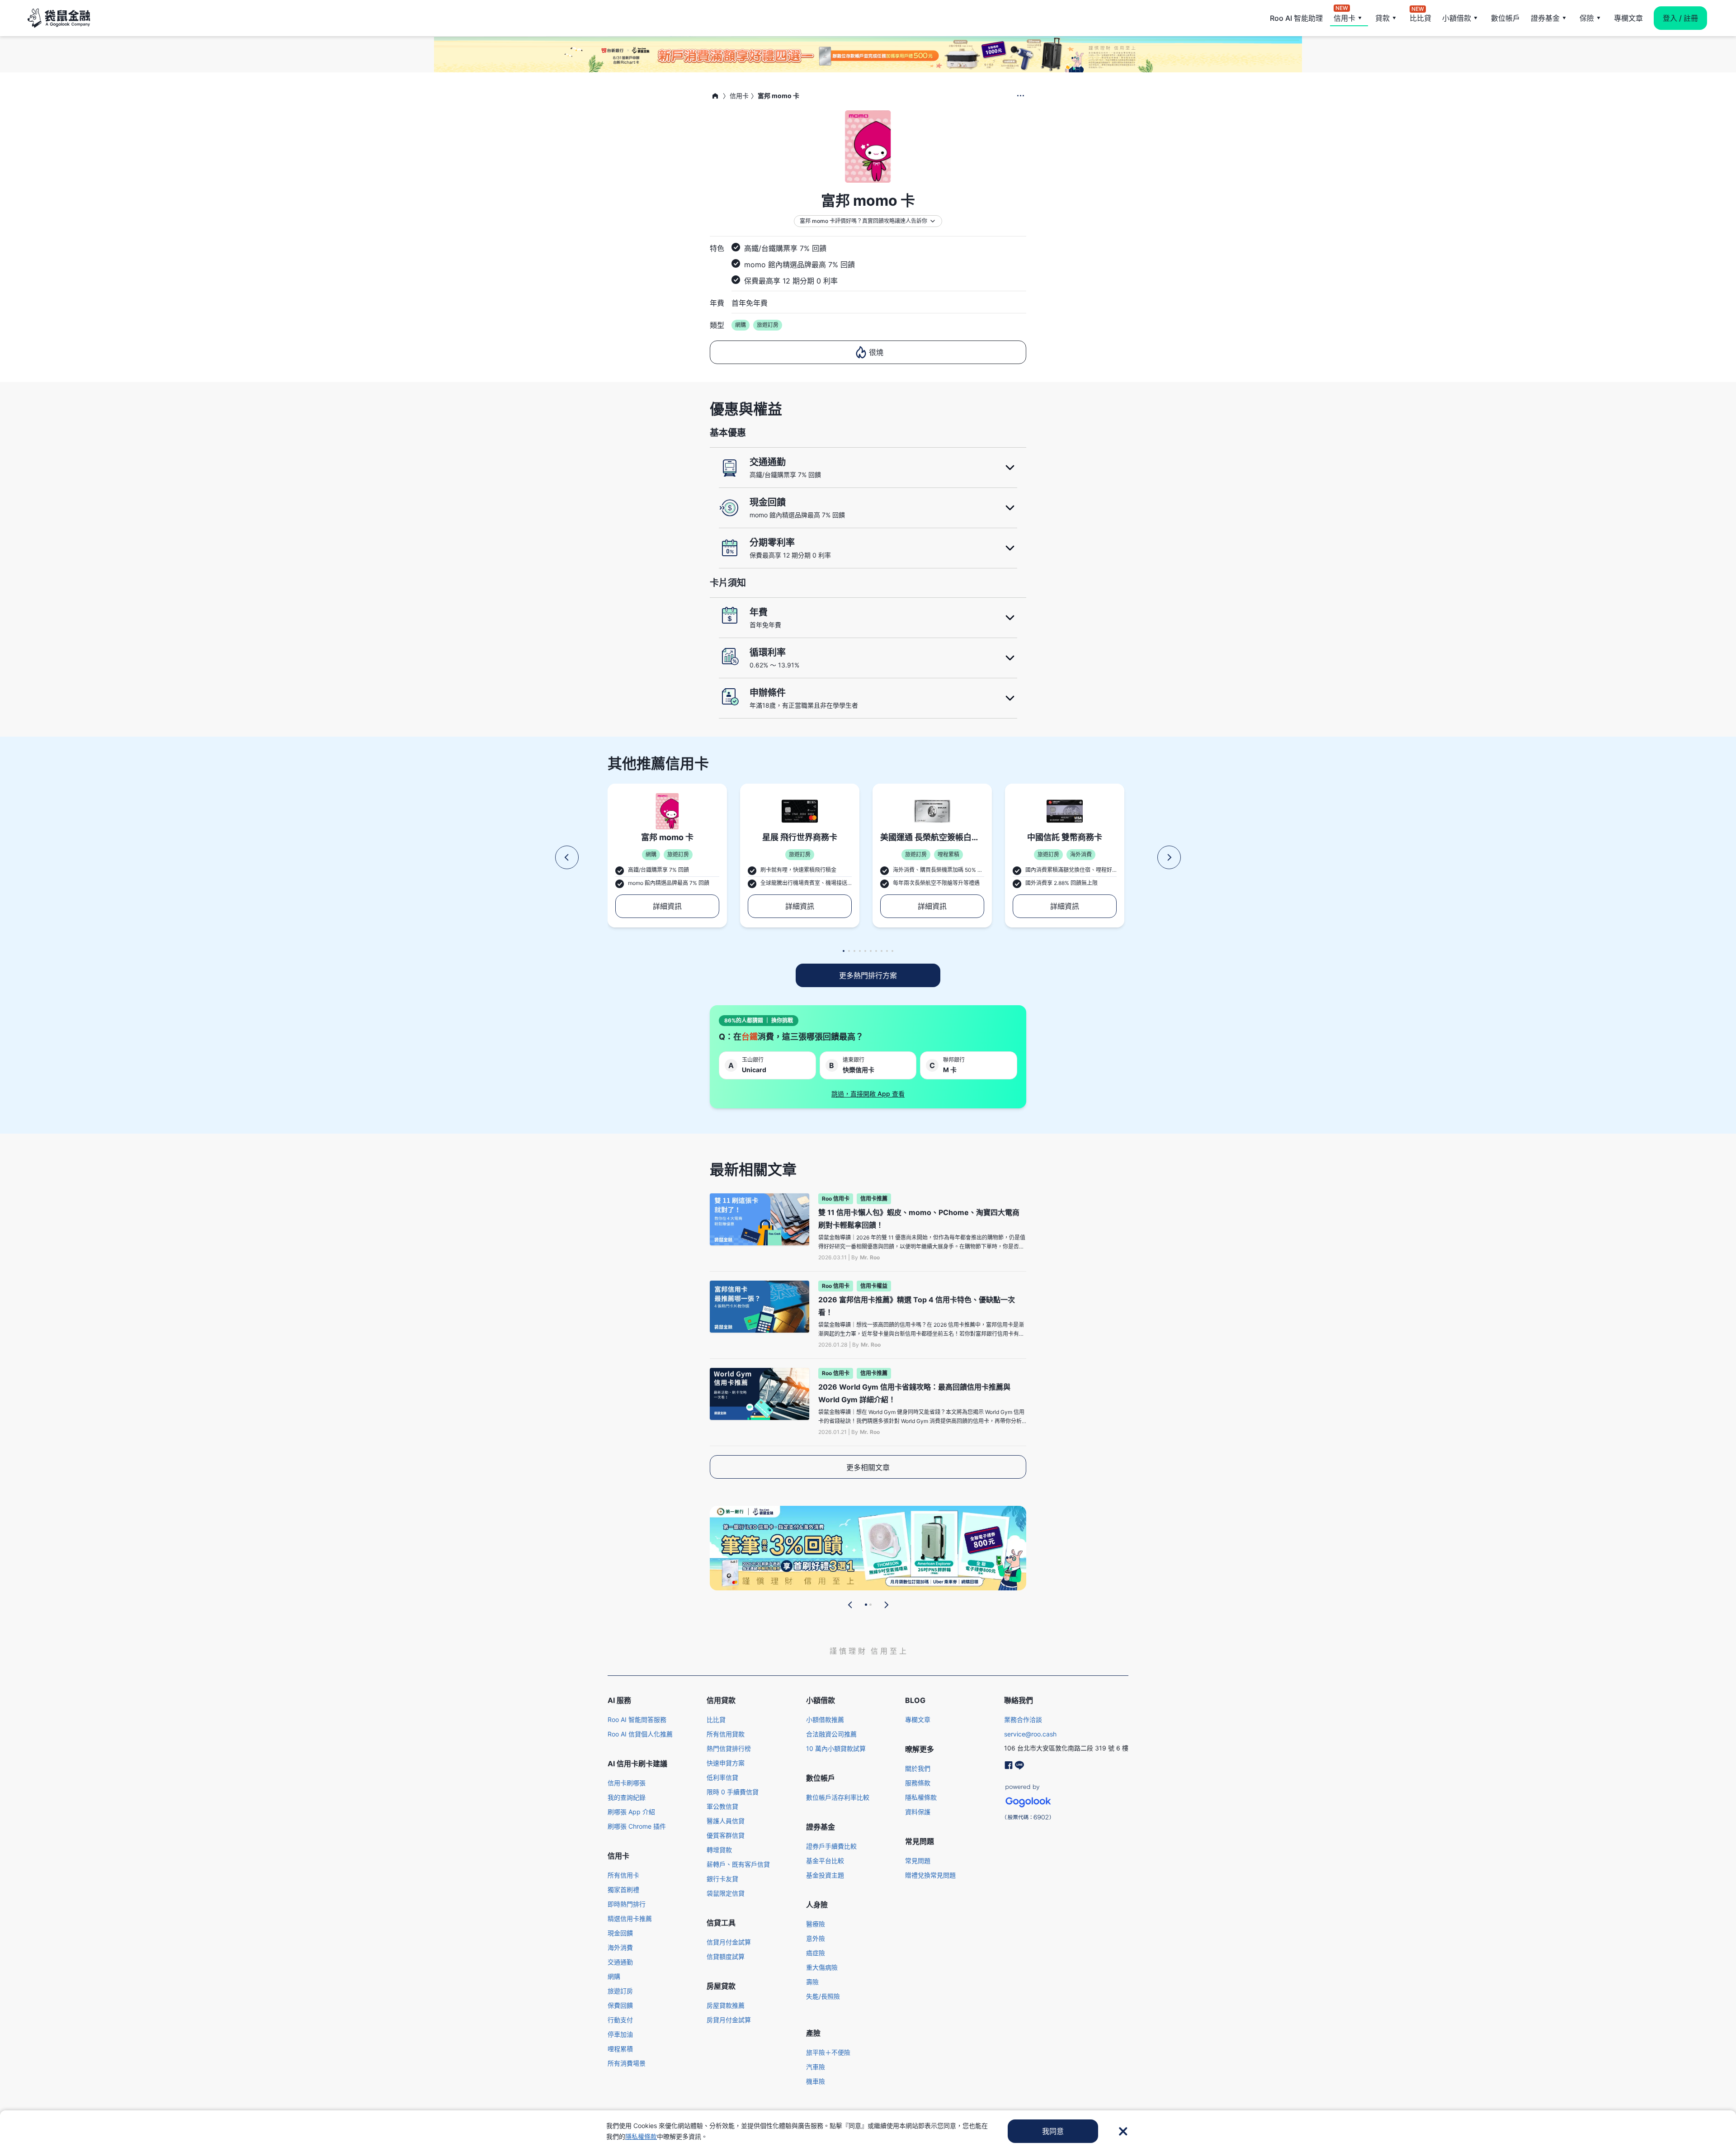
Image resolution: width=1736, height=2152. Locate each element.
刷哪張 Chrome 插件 (637, 1826)
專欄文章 (1628, 18)
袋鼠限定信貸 (726, 1893)
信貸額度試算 (726, 1956)
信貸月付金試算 (729, 1942)
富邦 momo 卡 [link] (778, 96)
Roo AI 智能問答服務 (637, 1719)
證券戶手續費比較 (831, 1846)
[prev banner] (850, 1605)
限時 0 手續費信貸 (733, 1792)
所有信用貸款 (726, 1734)
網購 (614, 1976)
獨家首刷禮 (623, 1890)
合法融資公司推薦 (831, 1734)
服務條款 (918, 1783)
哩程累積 (620, 2049)
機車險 (816, 2081)
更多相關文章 (868, 1467)
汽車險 (816, 2067)
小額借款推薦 (825, 1719)
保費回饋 (620, 2005)
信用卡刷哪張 (627, 1783)
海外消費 (620, 1947)
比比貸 (1420, 17)
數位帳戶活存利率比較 (838, 1797)
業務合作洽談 (1023, 1719)
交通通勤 (620, 1962)
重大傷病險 (822, 1967)
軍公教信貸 (722, 1806)
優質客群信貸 (726, 1835)
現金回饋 (620, 1933)
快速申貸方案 (726, 1763)
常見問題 (918, 1861)
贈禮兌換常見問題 (930, 1875)
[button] (567, 857)
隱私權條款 (921, 1797)
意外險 (816, 1938)
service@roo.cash (1030, 1734)
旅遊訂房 (620, 1991)
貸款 (1382, 18)
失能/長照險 (823, 1996)
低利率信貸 (722, 1777)
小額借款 (1457, 18)
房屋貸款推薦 (726, 2005)
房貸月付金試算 (729, 2020)
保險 (1587, 18)
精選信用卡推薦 (630, 1918)
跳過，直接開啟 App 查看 (868, 1094)
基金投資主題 (825, 1875)
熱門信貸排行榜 (729, 1748)
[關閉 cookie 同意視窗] (1123, 2131)
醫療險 (816, 1924)
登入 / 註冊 (1680, 18)
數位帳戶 (1505, 18)
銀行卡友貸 (722, 1879)
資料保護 (918, 1812)
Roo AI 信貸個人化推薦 (640, 1734)
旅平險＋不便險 (828, 2052)
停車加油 (620, 2034)
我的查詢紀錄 (627, 1797)
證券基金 (1545, 18)
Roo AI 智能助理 (1296, 18)
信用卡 (1344, 17)
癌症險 (816, 1953)
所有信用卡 (623, 1875)
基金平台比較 (825, 1861)
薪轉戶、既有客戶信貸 (738, 1864)
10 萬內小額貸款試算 (836, 1748)
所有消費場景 (627, 2063)
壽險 (812, 1982)
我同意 (1053, 2131)
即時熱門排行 (627, 1904)
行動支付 (620, 2020)
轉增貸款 (719, 1850)
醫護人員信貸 (726, 1821)
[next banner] (886, 1605)
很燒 (876, 352)
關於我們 (918, 1768)
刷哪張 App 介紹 (631, 1812)
